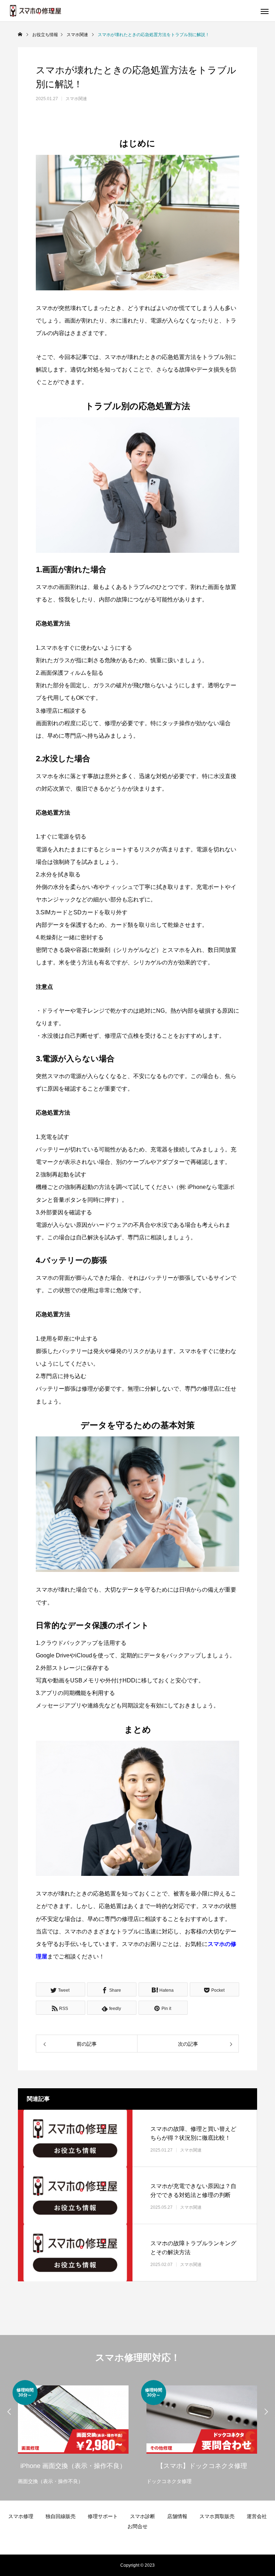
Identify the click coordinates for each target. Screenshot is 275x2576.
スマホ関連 (76, 99)
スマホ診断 (143, 2516)
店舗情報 (177, 2516)
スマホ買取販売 (217, 2516)
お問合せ (137, 2526)
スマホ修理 (21, 2516)
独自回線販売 (61, 2516)
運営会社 (257, 2516)
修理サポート (103, 2516)
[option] (73, 2433)
